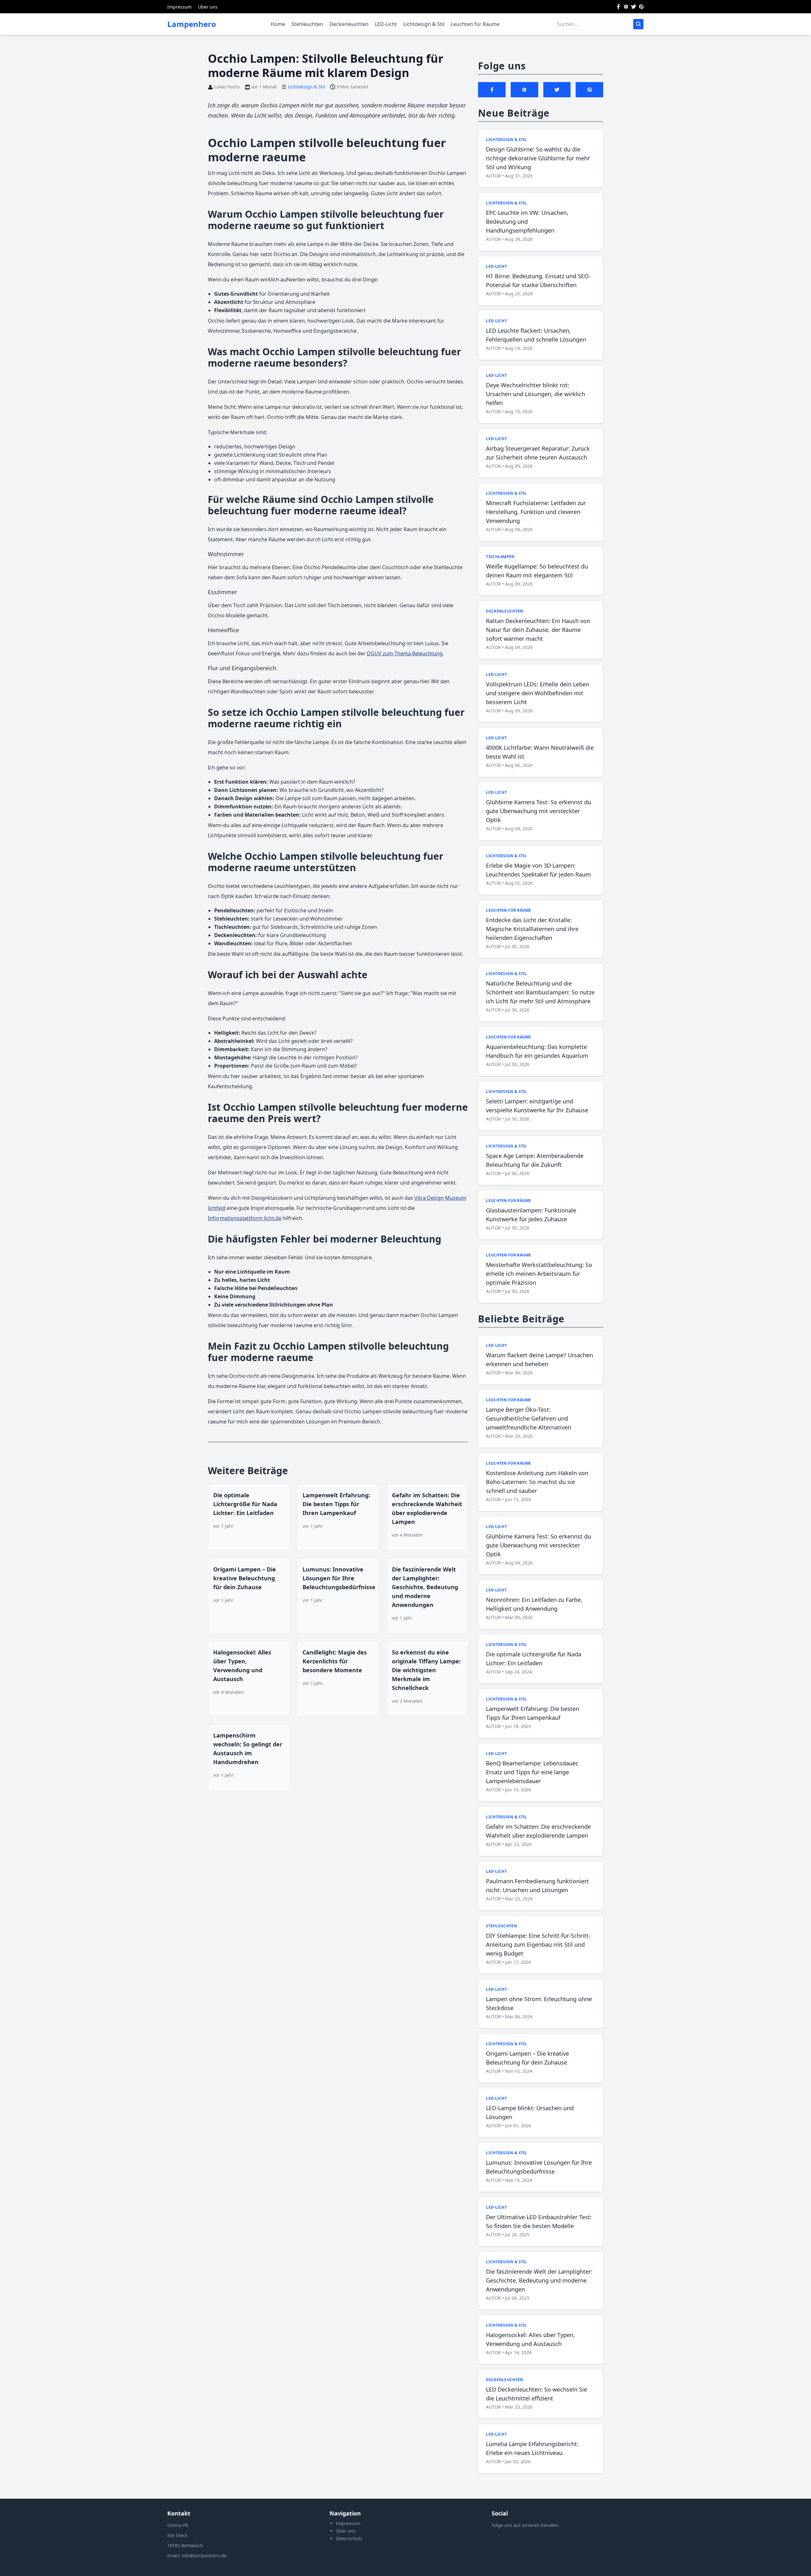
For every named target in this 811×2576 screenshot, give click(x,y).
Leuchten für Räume (475, 24)
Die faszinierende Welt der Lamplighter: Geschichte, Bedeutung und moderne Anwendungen (425, 1587)
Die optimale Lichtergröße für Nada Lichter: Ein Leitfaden (245, 1504)
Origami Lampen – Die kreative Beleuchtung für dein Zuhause (245, 1578)
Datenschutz (349, 2538)
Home (278, 24)
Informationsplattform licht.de (245, 1218)
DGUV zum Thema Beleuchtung (405, 653)
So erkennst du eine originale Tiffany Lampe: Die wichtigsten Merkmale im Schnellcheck (426, 1670)
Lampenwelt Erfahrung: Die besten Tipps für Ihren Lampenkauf (336, 1504)
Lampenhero (192, 24)
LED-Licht (386, 24)
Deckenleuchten (349, 24)
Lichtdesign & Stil (424, 24)
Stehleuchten (307, 24)
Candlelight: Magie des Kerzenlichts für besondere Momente (335, 1661)
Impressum (179, 7)
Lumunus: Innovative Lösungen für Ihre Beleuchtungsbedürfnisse (339, 1578)
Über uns (208, 7)
